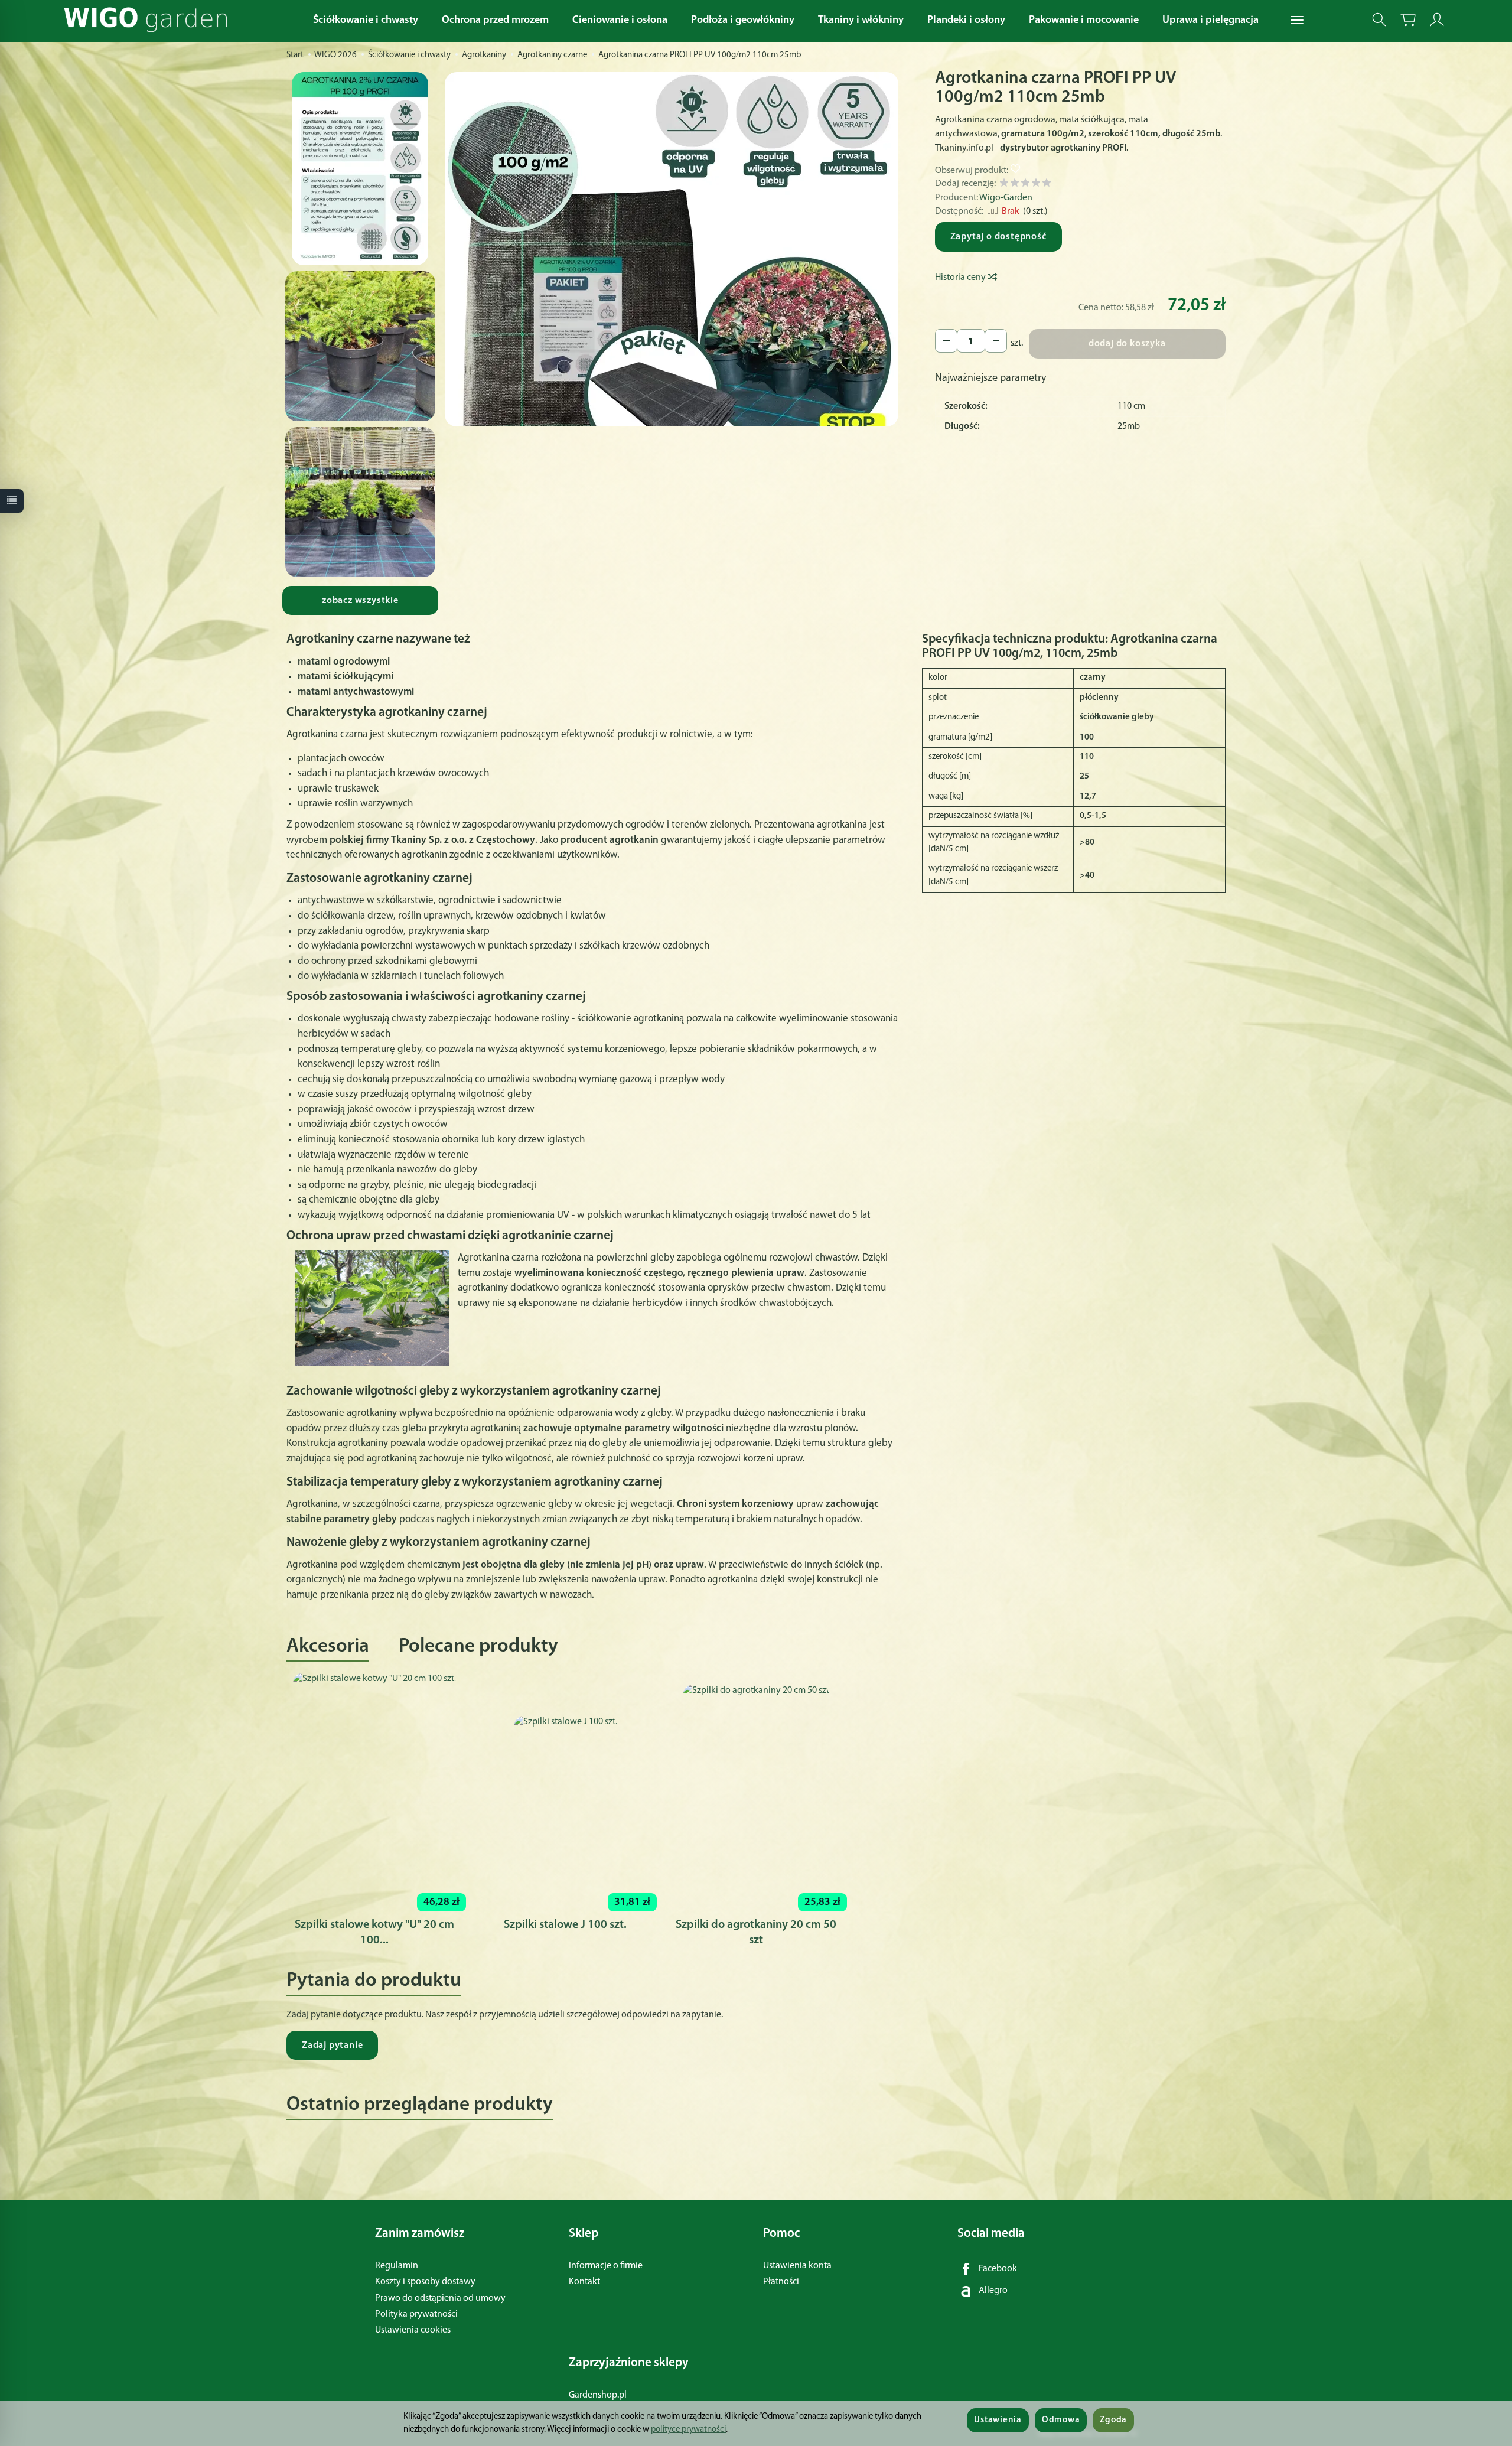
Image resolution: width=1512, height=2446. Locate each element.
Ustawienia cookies (413, 2330)
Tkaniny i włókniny (861, 21)
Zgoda (1113, 2420)
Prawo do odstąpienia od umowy (440, 2298)
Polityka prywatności (416, 2314)
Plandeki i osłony (966, 21)
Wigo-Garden (1006, 198)
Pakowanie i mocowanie (1084, 21)
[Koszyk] (1408, 20)
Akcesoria (328, 1647)
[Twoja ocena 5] (1047, 185)
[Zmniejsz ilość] (996, 341)
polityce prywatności (688, 2430)
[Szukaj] (1379, 20)
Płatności (781, 2282)
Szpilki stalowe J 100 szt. (565, 1925)
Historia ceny (961, 278)
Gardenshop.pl (598, 2395)
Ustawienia (998, 2420)
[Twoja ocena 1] (1004, 185)
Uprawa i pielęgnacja (1210, 21)
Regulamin (397, 2266)
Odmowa (1061, 2420)
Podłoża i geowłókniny (743, 21)
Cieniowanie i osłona (620, 21)
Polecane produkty (478, 1647)
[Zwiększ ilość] (946, 341)
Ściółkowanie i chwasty (366, 21)
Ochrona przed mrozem (495, 21)
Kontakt (584, 2282)
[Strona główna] (149, 20)
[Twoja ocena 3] (1025, 185)
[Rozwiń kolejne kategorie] (1297, 21)
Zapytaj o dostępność (998, 237)
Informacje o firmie (606, 2266)
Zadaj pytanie (332, 2046)
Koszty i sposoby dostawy (425, 2282)
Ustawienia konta (797, 2266)
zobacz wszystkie (360, 601)
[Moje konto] (1437, 20)
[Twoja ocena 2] (1015, 185)
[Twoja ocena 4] (1036, 185)
